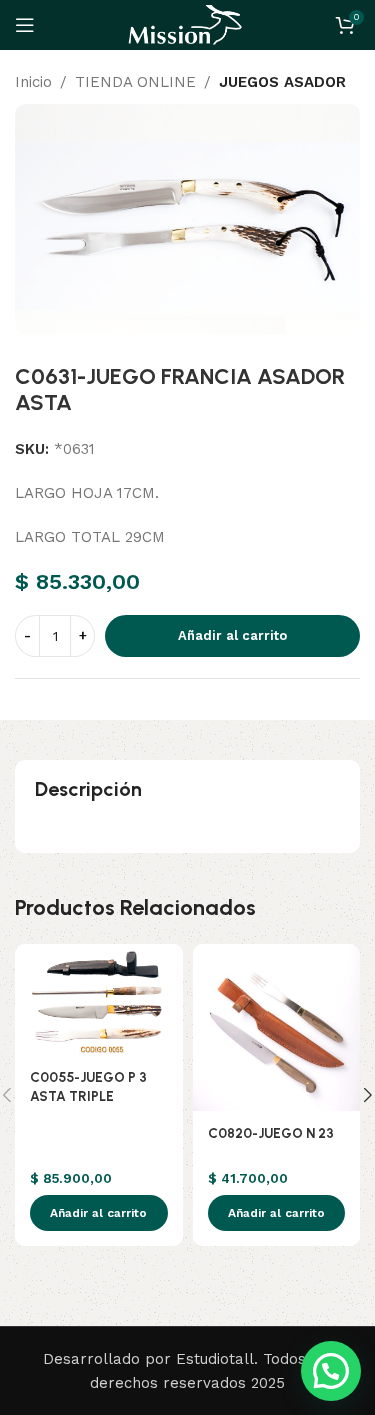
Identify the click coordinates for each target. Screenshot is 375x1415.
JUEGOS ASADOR (282, 82)
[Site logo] (187, 24)
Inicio (33, 82)
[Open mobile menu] (25, 25)
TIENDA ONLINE (135, 82)
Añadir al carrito (232, 635)
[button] (99, 1213)
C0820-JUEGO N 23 (271, 1133)
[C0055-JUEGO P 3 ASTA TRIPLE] (99, 1000)
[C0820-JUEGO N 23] (277, 1028)
